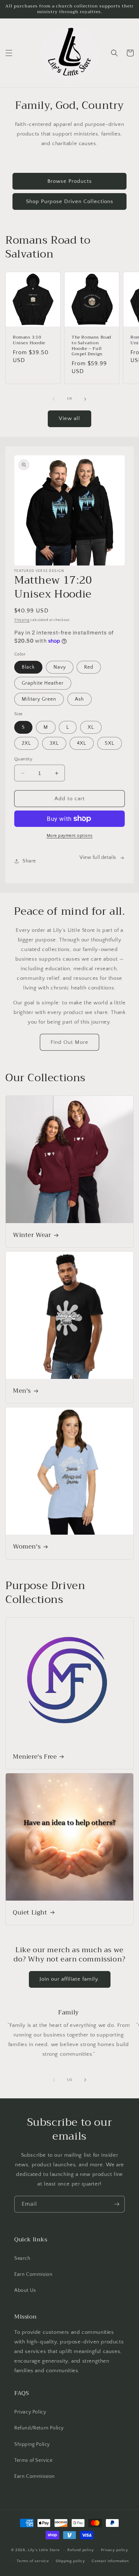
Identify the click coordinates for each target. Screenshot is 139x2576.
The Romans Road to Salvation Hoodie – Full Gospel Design (91, 346)
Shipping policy (70, 2561)
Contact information (110, 2561)
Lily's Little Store (44, 2550)
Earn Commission (35, 2476)
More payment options (70, 836)
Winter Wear (32, 1235)
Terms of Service (34, 2460)
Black (28, 667)
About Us (25, 2290)
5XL (110, 743)
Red (89, 667)
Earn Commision (33, 2274)
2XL (26, 743)
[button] (9, 53)
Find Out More (69, 1042)
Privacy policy (115, 2550)
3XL (54, 743)
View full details (98, 857)
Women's (27, 1547)
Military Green (39, 699)
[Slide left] (54, 399)
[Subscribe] (117, 2204)
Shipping (22, 620)
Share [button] (29, 861)
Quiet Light (30, 1913)
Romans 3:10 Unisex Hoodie (29, 340)
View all (69, 418)
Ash (79, 699)
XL (91, 727)
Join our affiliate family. (70, 1979)
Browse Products (70, 181)
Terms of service (33, 2561)
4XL (82, 743)
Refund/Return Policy (39, 2428)
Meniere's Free (35, 1757)
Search (22, 2258)
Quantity (23, 759)
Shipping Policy (32, 2444)
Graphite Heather (43, 683)
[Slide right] (85, 399)
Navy (60, 667)
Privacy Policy (30, 2412)
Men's (22, 1391)
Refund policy (81, 2550)
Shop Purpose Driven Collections (70, 201)
